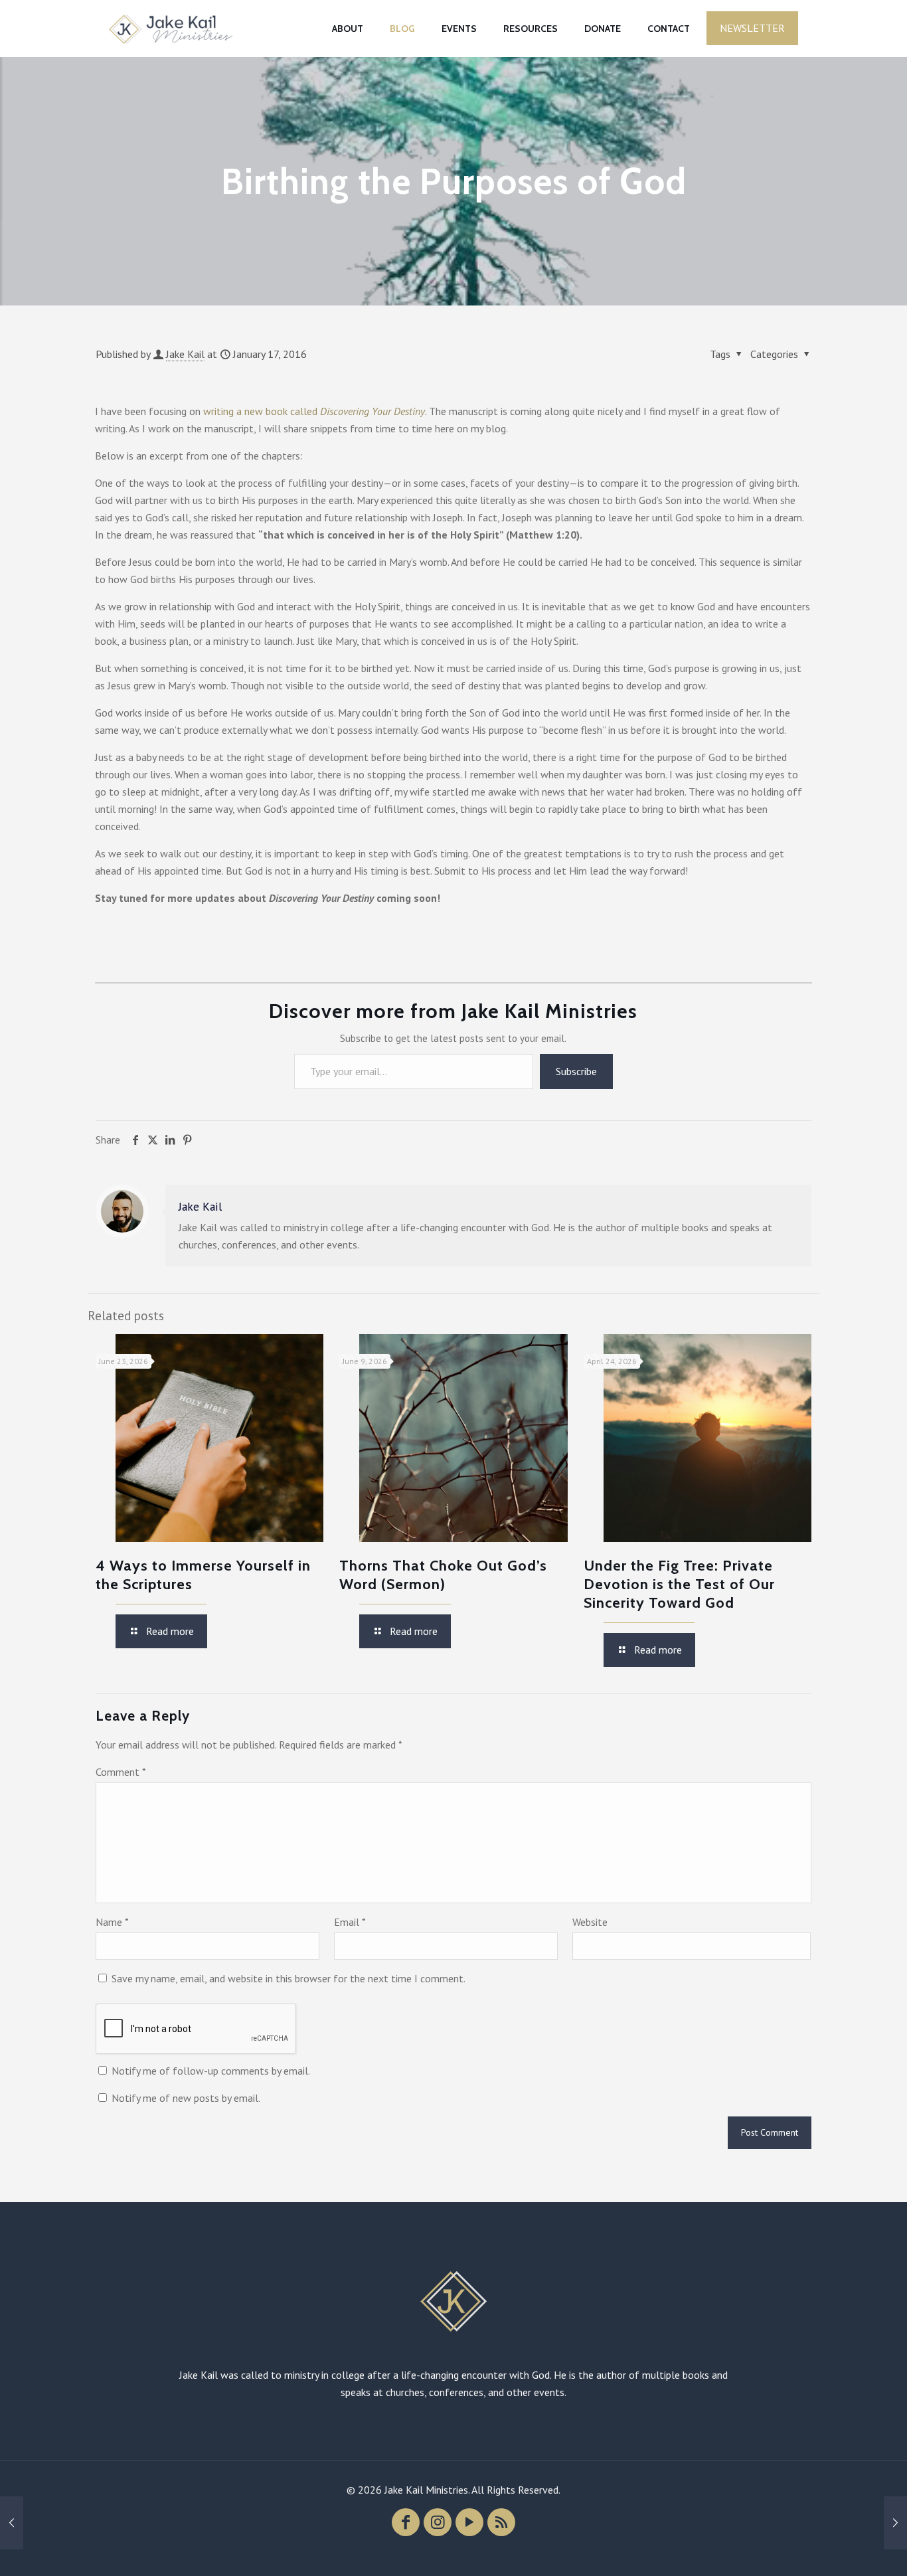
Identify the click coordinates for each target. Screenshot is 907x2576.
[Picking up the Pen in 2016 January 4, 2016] (12, 2523)
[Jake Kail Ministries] (171, 28)
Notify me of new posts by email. (186, 2098)
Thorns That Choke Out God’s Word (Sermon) (443, 1575)
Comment (121, 1772)
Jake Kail (185, 354)
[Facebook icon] (406, 2522)
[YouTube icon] (469, 2522)
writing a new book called (314, 411)
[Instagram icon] (438, 2522)
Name (112, 1922)
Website (590, 1922)
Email (350, 1922)
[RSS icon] (501, 2522)
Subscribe (576, 1071)
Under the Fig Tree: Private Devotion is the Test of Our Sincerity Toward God (679, 1584)
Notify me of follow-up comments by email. (211, 2071)
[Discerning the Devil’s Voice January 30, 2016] (895, 2523)
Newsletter (752, 28)
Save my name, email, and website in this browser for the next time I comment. (289, 1978)
